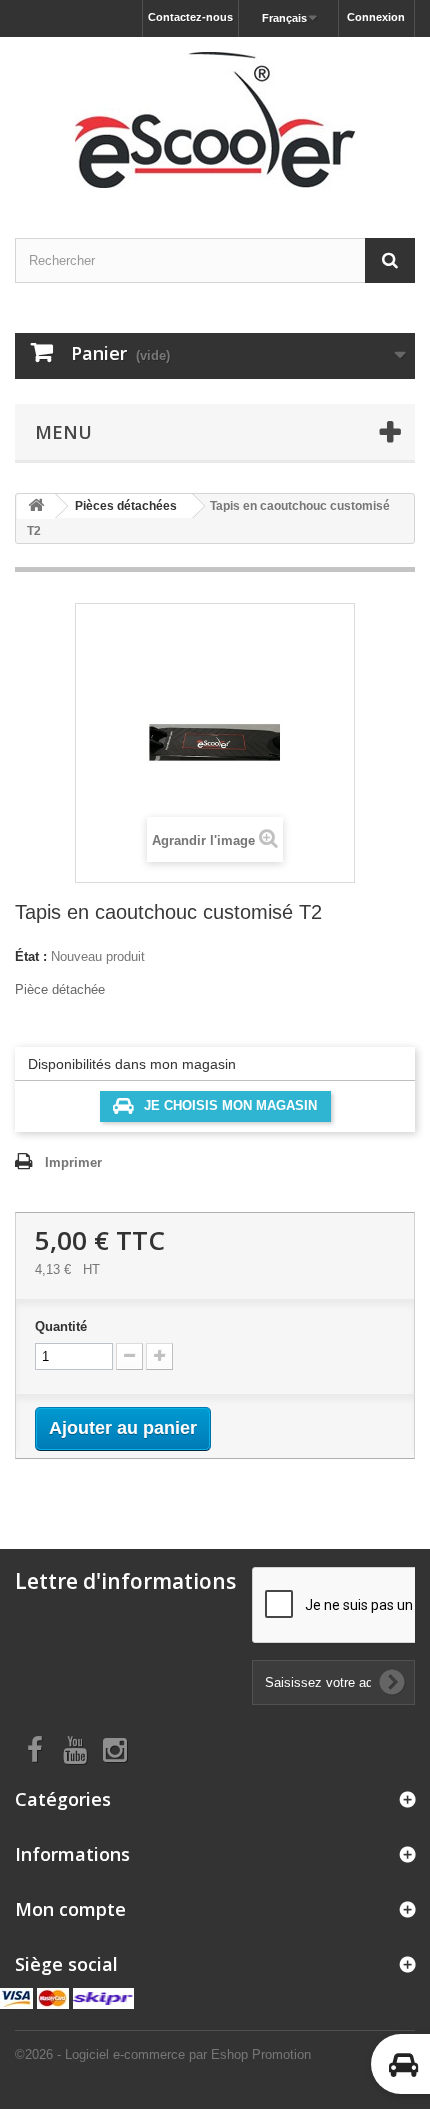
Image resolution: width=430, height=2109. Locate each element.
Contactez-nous (190, 17)
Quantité (61, 1326)
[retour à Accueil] (36, 506)
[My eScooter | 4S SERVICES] (215, 120)
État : (31, 956)
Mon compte (70, 1909)
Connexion (376, 17)
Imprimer (73, 1162)
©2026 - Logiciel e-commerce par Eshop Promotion (163, 2054)
